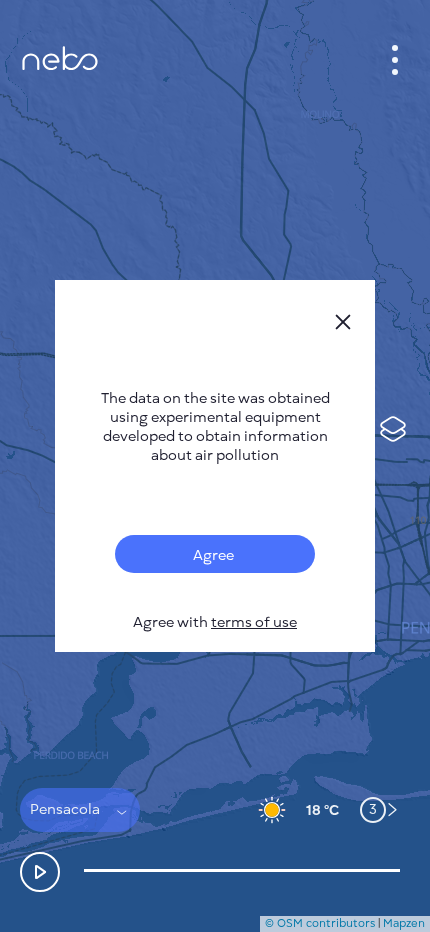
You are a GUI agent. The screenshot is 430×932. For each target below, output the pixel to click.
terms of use (254, 622)
